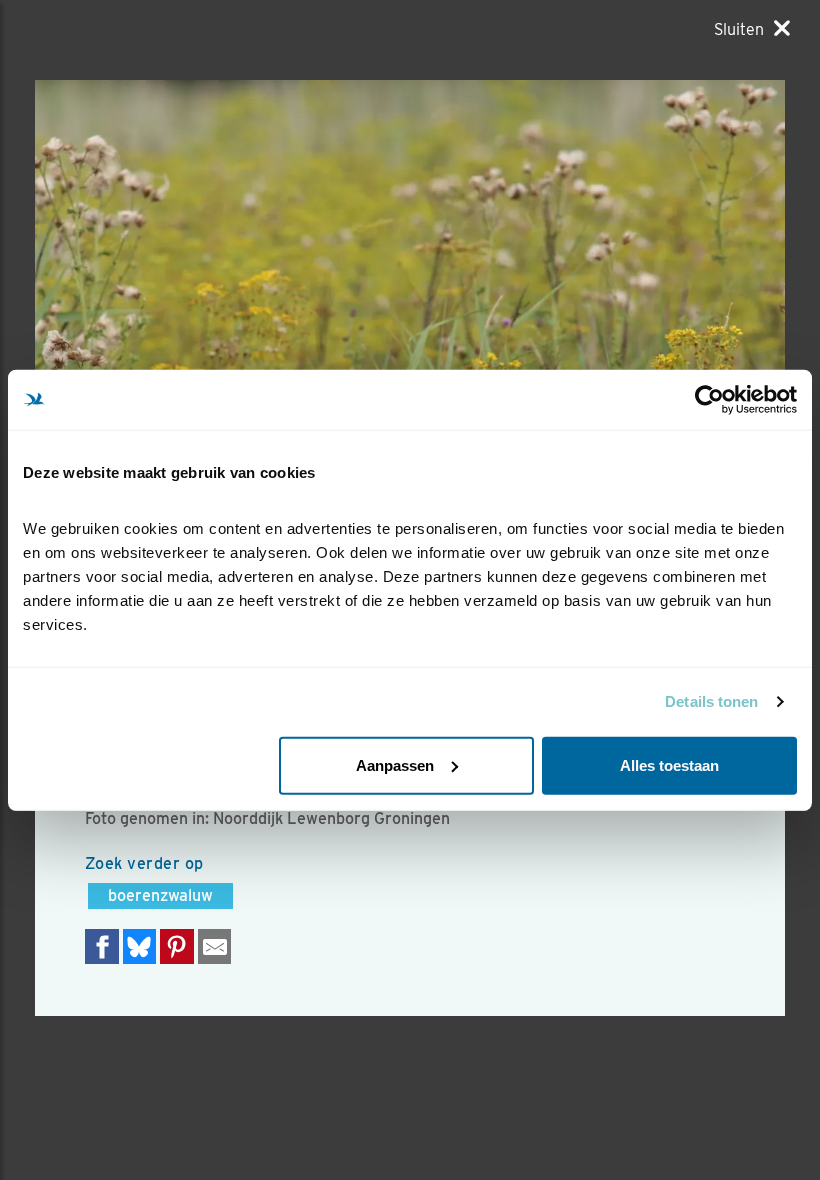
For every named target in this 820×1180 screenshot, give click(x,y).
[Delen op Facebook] (102, 946)
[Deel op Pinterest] (177, 946)
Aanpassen (395, 764)
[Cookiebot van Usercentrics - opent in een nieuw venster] (709, 400)
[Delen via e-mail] (215, 946)
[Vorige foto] (597, 330)
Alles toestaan (669, 764)
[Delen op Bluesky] (140, 946)
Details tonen (711, 701)
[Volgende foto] (222, 330)
